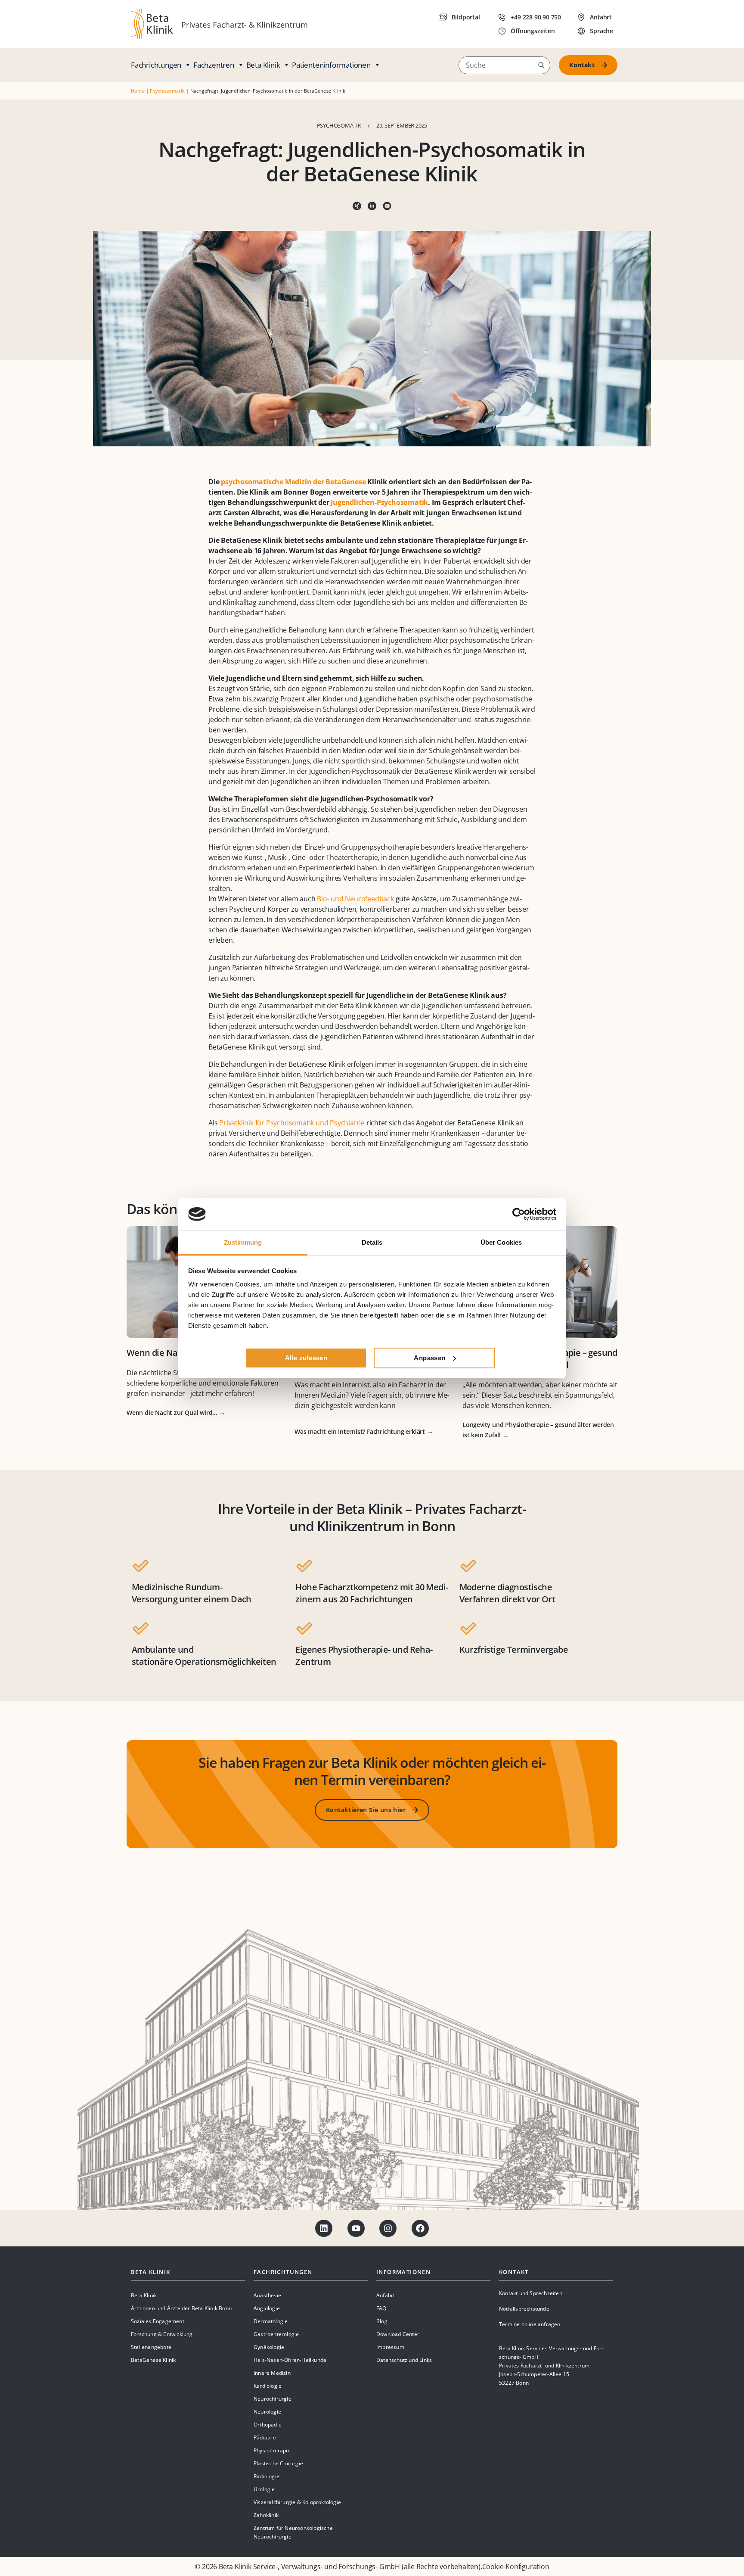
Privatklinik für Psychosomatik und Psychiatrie (292, 1123)
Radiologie (267, 2476)
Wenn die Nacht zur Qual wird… (172, 1413)
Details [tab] (372, 1242)
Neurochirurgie (273, 2399)
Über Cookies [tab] (501, 1242)
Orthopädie (268, 2425)
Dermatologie (271, 2321)
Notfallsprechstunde (524, 2309)
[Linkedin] (324, 2228)
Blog (382, 2321)
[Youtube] (356, 2228)
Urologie (264, 2489)
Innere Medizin (272, 2373)
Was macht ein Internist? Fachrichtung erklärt (360, 1431)
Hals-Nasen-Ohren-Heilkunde (290, 2360)
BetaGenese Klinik (153, 2360)
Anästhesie (267, 2295)
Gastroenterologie (276, 2334)
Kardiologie (268, 2386)
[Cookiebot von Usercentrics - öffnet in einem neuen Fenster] (519, 1214)
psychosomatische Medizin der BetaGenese (293, 482)
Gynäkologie (269, 2347)
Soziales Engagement (158, 2321)
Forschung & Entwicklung (162, 2334)
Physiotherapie (272, 2450)
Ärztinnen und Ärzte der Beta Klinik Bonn (181, 2308)
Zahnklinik (266, 2515)
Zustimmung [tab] (243, 1242)
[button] (541, 65)
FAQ (381, 2308)
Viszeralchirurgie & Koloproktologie (297, 2502)
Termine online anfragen (530, 2324)
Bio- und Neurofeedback (355, 899)
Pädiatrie (265, 2437)
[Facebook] (420, 2228)
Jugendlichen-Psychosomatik (379, 502)
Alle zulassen (306, 1358)
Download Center (398, 2334)
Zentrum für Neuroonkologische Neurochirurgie (293, 2532)
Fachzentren (214, 65)
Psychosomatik (167, 91)
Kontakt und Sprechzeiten (531, 2293)
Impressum (390, 2347)
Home (138, 91)
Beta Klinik (263, 65)
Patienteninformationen (331, 65)
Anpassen (429, 1358)
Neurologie (267, 2412)
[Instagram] (388, 2228)
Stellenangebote (151, 2347)
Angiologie (267, 2308)
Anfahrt (386, 2295)
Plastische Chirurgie (278, 2463)
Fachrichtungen (156, 65)
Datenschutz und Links (404, 2360)
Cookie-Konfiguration (516, 2567)
